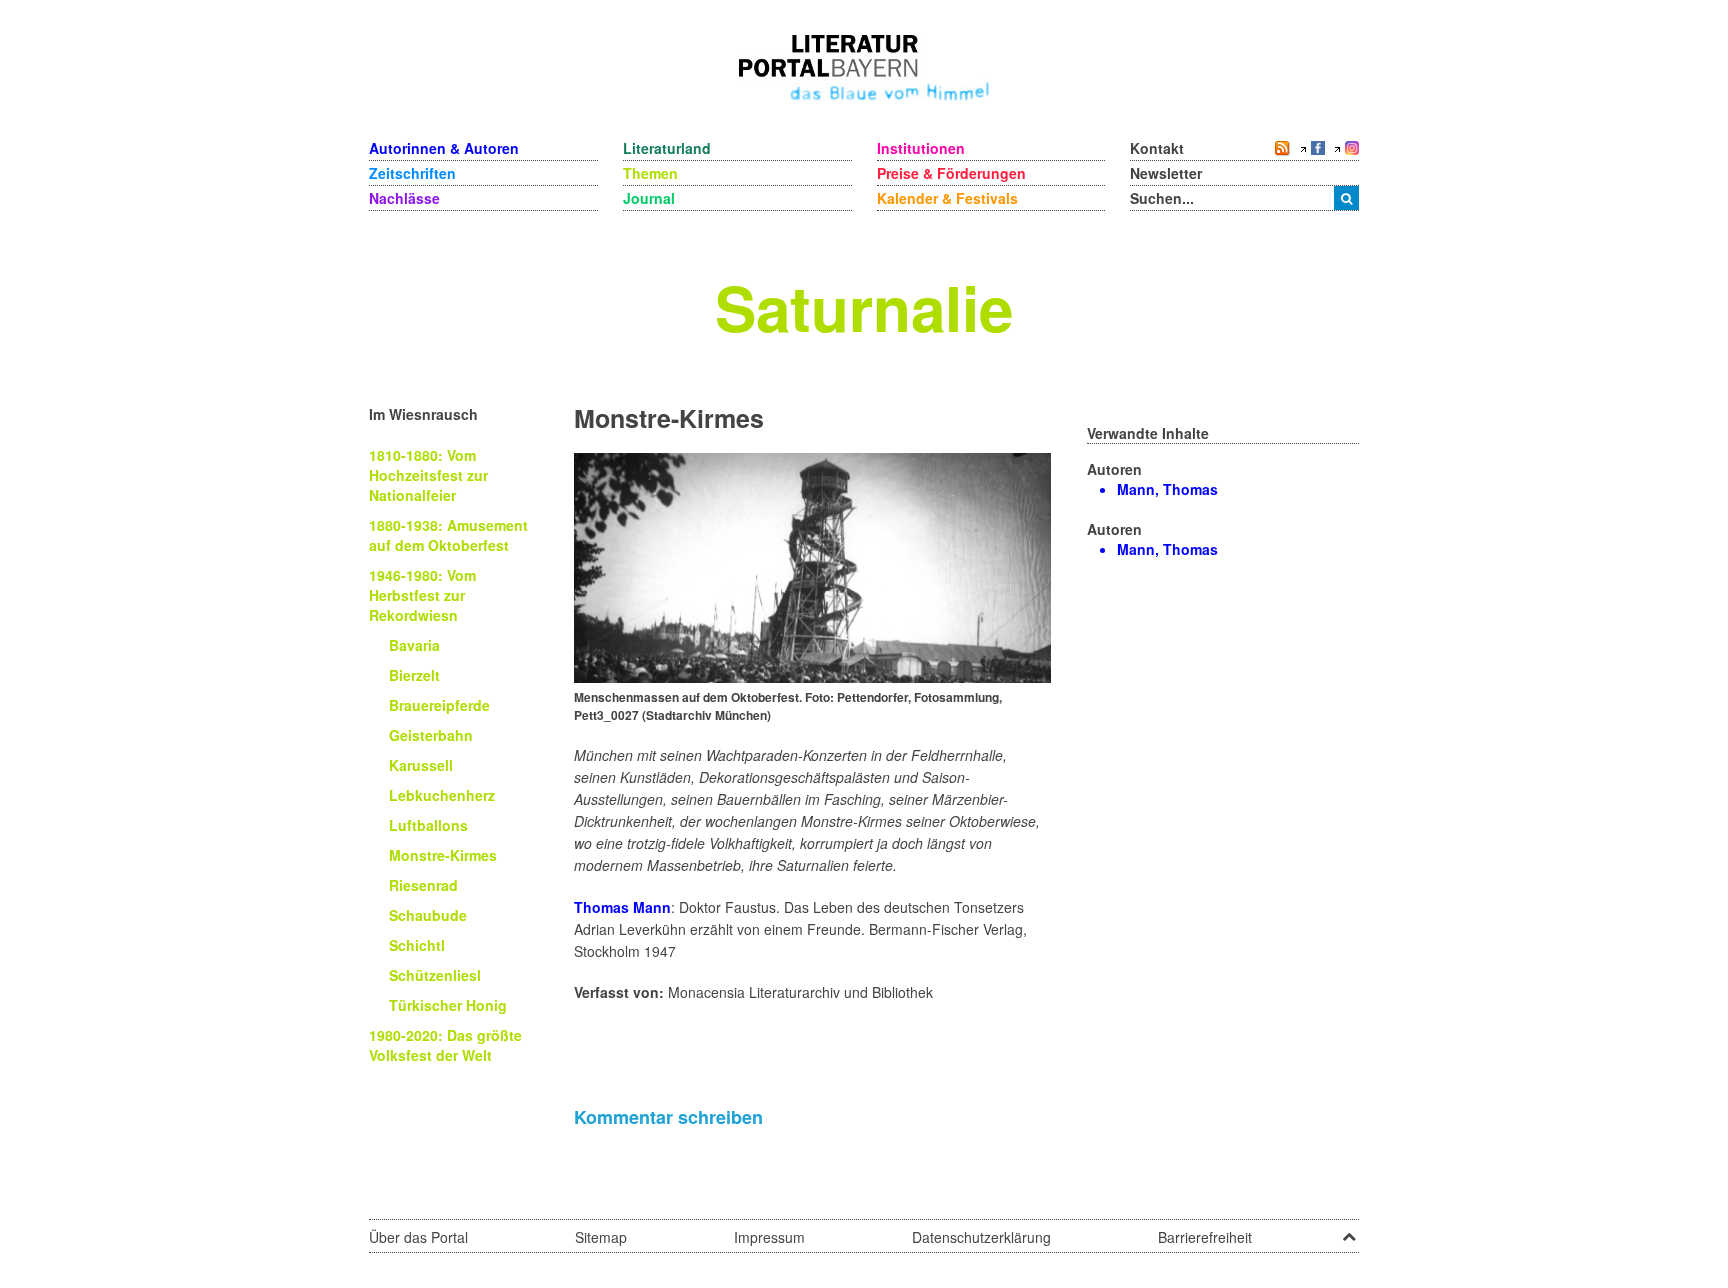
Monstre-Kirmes (443, 855)
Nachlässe (404, 198)
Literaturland (667, 148)
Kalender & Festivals (947, 198)
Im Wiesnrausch (423, 414)
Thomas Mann (622, 907)
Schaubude (428, 915)
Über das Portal (418, 1237)
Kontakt (1157, 148)
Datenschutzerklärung (981, 1237)
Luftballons (428, 825)
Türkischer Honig (448, 1005)
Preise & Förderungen (951, 173)
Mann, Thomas (1167, 489)
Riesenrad (423, 885)
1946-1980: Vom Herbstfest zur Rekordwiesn (422, 595)
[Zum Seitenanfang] (1349, 1230)
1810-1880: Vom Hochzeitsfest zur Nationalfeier (428, 475)
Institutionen (921, 148)
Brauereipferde (439, 705)
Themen (650, 173)
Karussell (421, 765)
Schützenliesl (435, 975)
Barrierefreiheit (1205, 1237)
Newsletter (1166, 173)
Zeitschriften (412, 173)
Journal (649, 198)
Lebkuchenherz (442, 795)
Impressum (769, 1237)
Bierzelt (414, 675)
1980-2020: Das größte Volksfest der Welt (445, 1045)
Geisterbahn (431, 735)
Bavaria (414, 645)
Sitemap (601, 1237)
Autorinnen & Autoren (444, 148)
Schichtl (417, 945)
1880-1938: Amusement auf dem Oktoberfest (448, 535)
